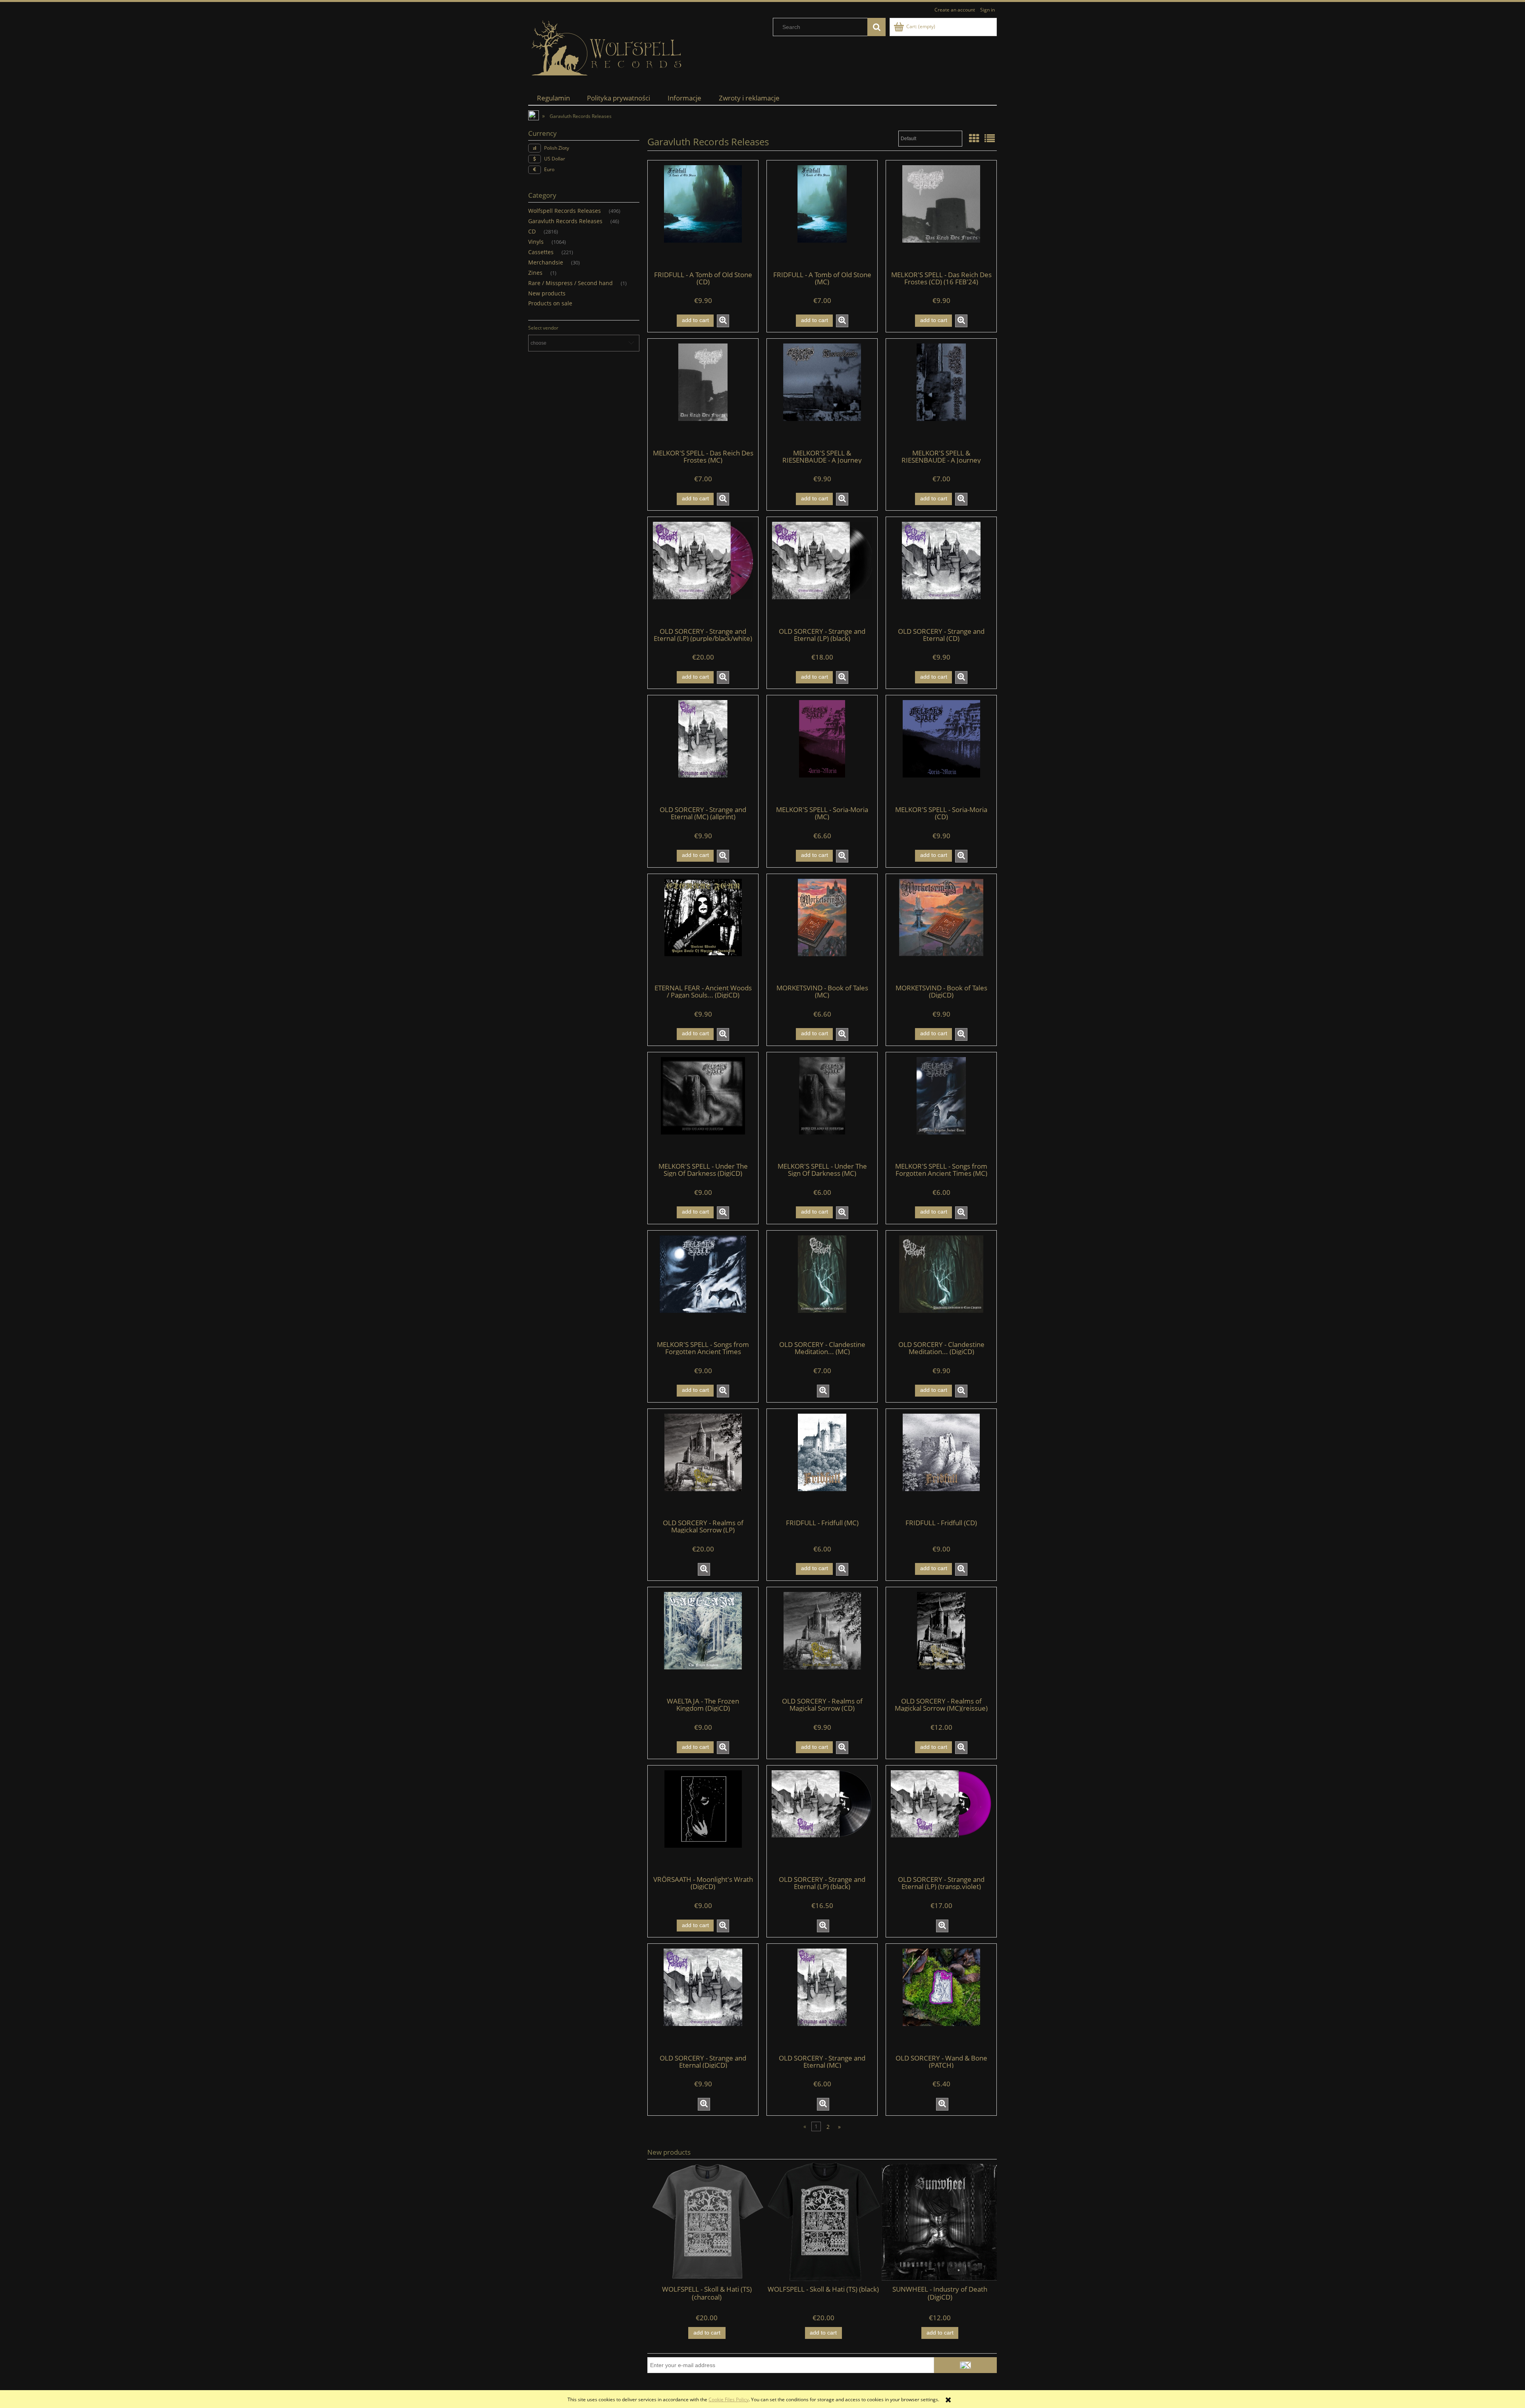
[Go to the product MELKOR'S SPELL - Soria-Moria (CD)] (941, 750)
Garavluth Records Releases (565, 221)
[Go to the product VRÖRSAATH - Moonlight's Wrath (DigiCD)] (703, 1820)
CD (532, 231)
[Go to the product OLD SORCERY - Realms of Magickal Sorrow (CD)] (822, 1642)
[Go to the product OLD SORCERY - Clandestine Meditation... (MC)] (822, 1285)
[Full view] (990, 138)
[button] (723, 321)
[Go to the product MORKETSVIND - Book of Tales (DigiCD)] (941, 928)
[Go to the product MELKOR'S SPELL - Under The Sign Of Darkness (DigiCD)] (703, 1107)
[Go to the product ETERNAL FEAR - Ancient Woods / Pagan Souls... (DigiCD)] (703, 928)
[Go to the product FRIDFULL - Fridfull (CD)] (941, 1463)
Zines (535, 273)
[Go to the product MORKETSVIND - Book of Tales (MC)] (822, 928)
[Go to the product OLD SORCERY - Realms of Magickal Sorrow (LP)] (703, 1463)
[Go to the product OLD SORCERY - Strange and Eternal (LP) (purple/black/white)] (703, 571)
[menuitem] (553, 98)
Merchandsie (546, 262)
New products (547, 293)
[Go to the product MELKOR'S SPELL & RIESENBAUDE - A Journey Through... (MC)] (941, 393)
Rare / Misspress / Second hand (570, 283)
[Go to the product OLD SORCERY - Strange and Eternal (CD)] (941, 571)
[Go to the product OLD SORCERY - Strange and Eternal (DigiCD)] (703, 1998)
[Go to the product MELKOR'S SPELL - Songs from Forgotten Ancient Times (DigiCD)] (703, 1285)
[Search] (876, 27)
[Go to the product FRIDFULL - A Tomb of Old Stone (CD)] (703, 215)
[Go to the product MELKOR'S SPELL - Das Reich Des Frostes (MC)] (703, 393)
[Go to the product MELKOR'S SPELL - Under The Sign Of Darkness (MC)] (822, 1107)
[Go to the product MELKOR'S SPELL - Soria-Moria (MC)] (822, 750)
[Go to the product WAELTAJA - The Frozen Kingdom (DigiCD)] (703, 1642)
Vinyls (536, 242)
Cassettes (541, 252)
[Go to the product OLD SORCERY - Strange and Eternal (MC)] (822, 1998)
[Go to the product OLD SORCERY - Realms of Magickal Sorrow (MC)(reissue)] (941, 1642)
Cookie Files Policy (729, 2399)
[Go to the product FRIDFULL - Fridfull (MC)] (822, 1463)
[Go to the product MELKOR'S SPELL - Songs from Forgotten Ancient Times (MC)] (941, 1107)
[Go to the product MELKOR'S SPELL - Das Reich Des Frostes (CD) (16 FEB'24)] (941, 215)
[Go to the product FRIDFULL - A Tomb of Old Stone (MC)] (822, 215)
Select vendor (543, 328)
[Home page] (608, 48)
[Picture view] (974, 138)
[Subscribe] (965, 2365)
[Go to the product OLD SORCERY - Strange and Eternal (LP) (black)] (822, 571)
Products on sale (550, 303)
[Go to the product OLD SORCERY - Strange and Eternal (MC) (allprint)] (703, 750)
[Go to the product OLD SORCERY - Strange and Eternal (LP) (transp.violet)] (941, 1820)
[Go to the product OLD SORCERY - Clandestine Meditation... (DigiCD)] (941, 1285)
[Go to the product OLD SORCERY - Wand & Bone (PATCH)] (941, 1998)
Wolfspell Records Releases (565, 211)
